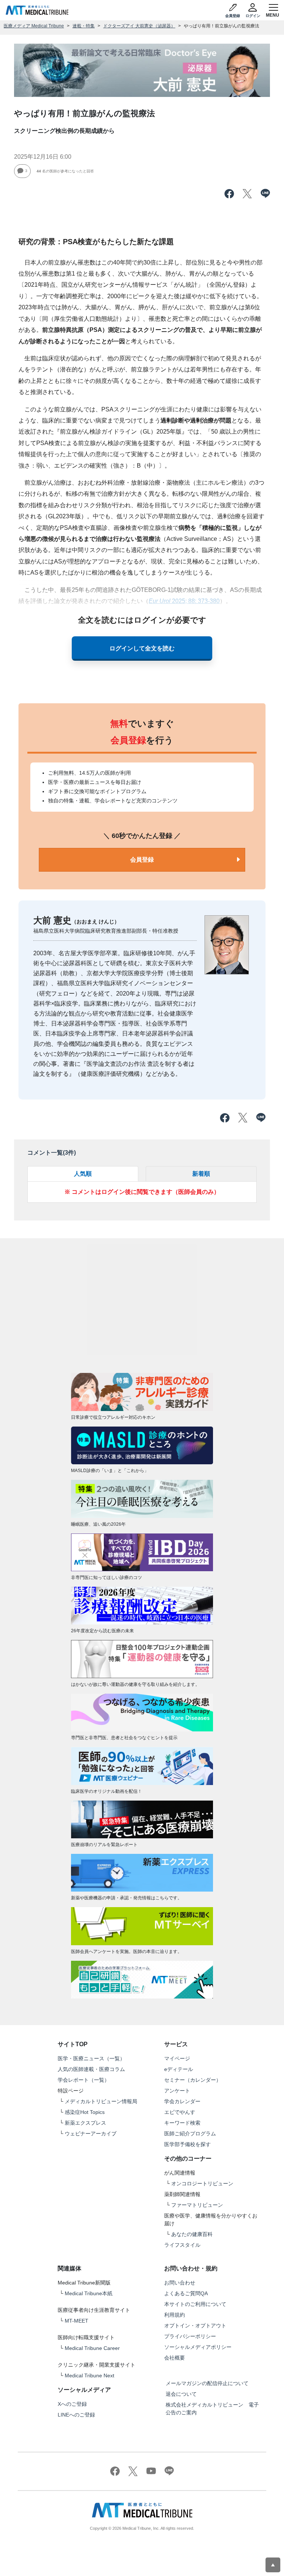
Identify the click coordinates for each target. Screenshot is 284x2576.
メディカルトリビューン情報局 (101, 2101)
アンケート (177, 2091)
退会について (181, 2394)
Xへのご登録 (72, 2404)
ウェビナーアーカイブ (91, 2134)
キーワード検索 (182, 2123)
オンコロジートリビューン (202, 2183)
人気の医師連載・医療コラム (91, 2069)
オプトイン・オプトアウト (195, 2326)
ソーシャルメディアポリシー (198, 2347)
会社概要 (175, 2358)
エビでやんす (180, 2112)
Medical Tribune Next (89, 2375)
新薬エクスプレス (85, 2123)
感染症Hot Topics (85, 2112)
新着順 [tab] (201, 1174)
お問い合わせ (180, 2283)
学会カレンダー (182, 2101)
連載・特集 (84, 26)
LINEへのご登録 (76, 2415)
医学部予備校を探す (187, 2144)
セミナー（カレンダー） (193, 2080)
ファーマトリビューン (197, 2205)
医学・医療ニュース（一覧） (91, 2058)
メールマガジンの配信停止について (207, 2383)
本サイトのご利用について (195, 2304)
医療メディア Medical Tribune (34, 26)
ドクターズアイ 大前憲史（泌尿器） (139, 26)
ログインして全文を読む (142, 648)
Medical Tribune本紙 (89, 2293)
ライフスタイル (182, 2245)
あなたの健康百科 (192, 2234)
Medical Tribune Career (92, 2348)
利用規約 (175, 2315)
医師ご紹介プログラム (190, 2134)
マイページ (177, 2058)
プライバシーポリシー (190, 2336)
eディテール (179, 2069)
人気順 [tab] (83, 1174)
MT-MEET (77, 2321)
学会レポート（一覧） (84, 2080)
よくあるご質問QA (186, 2293)
